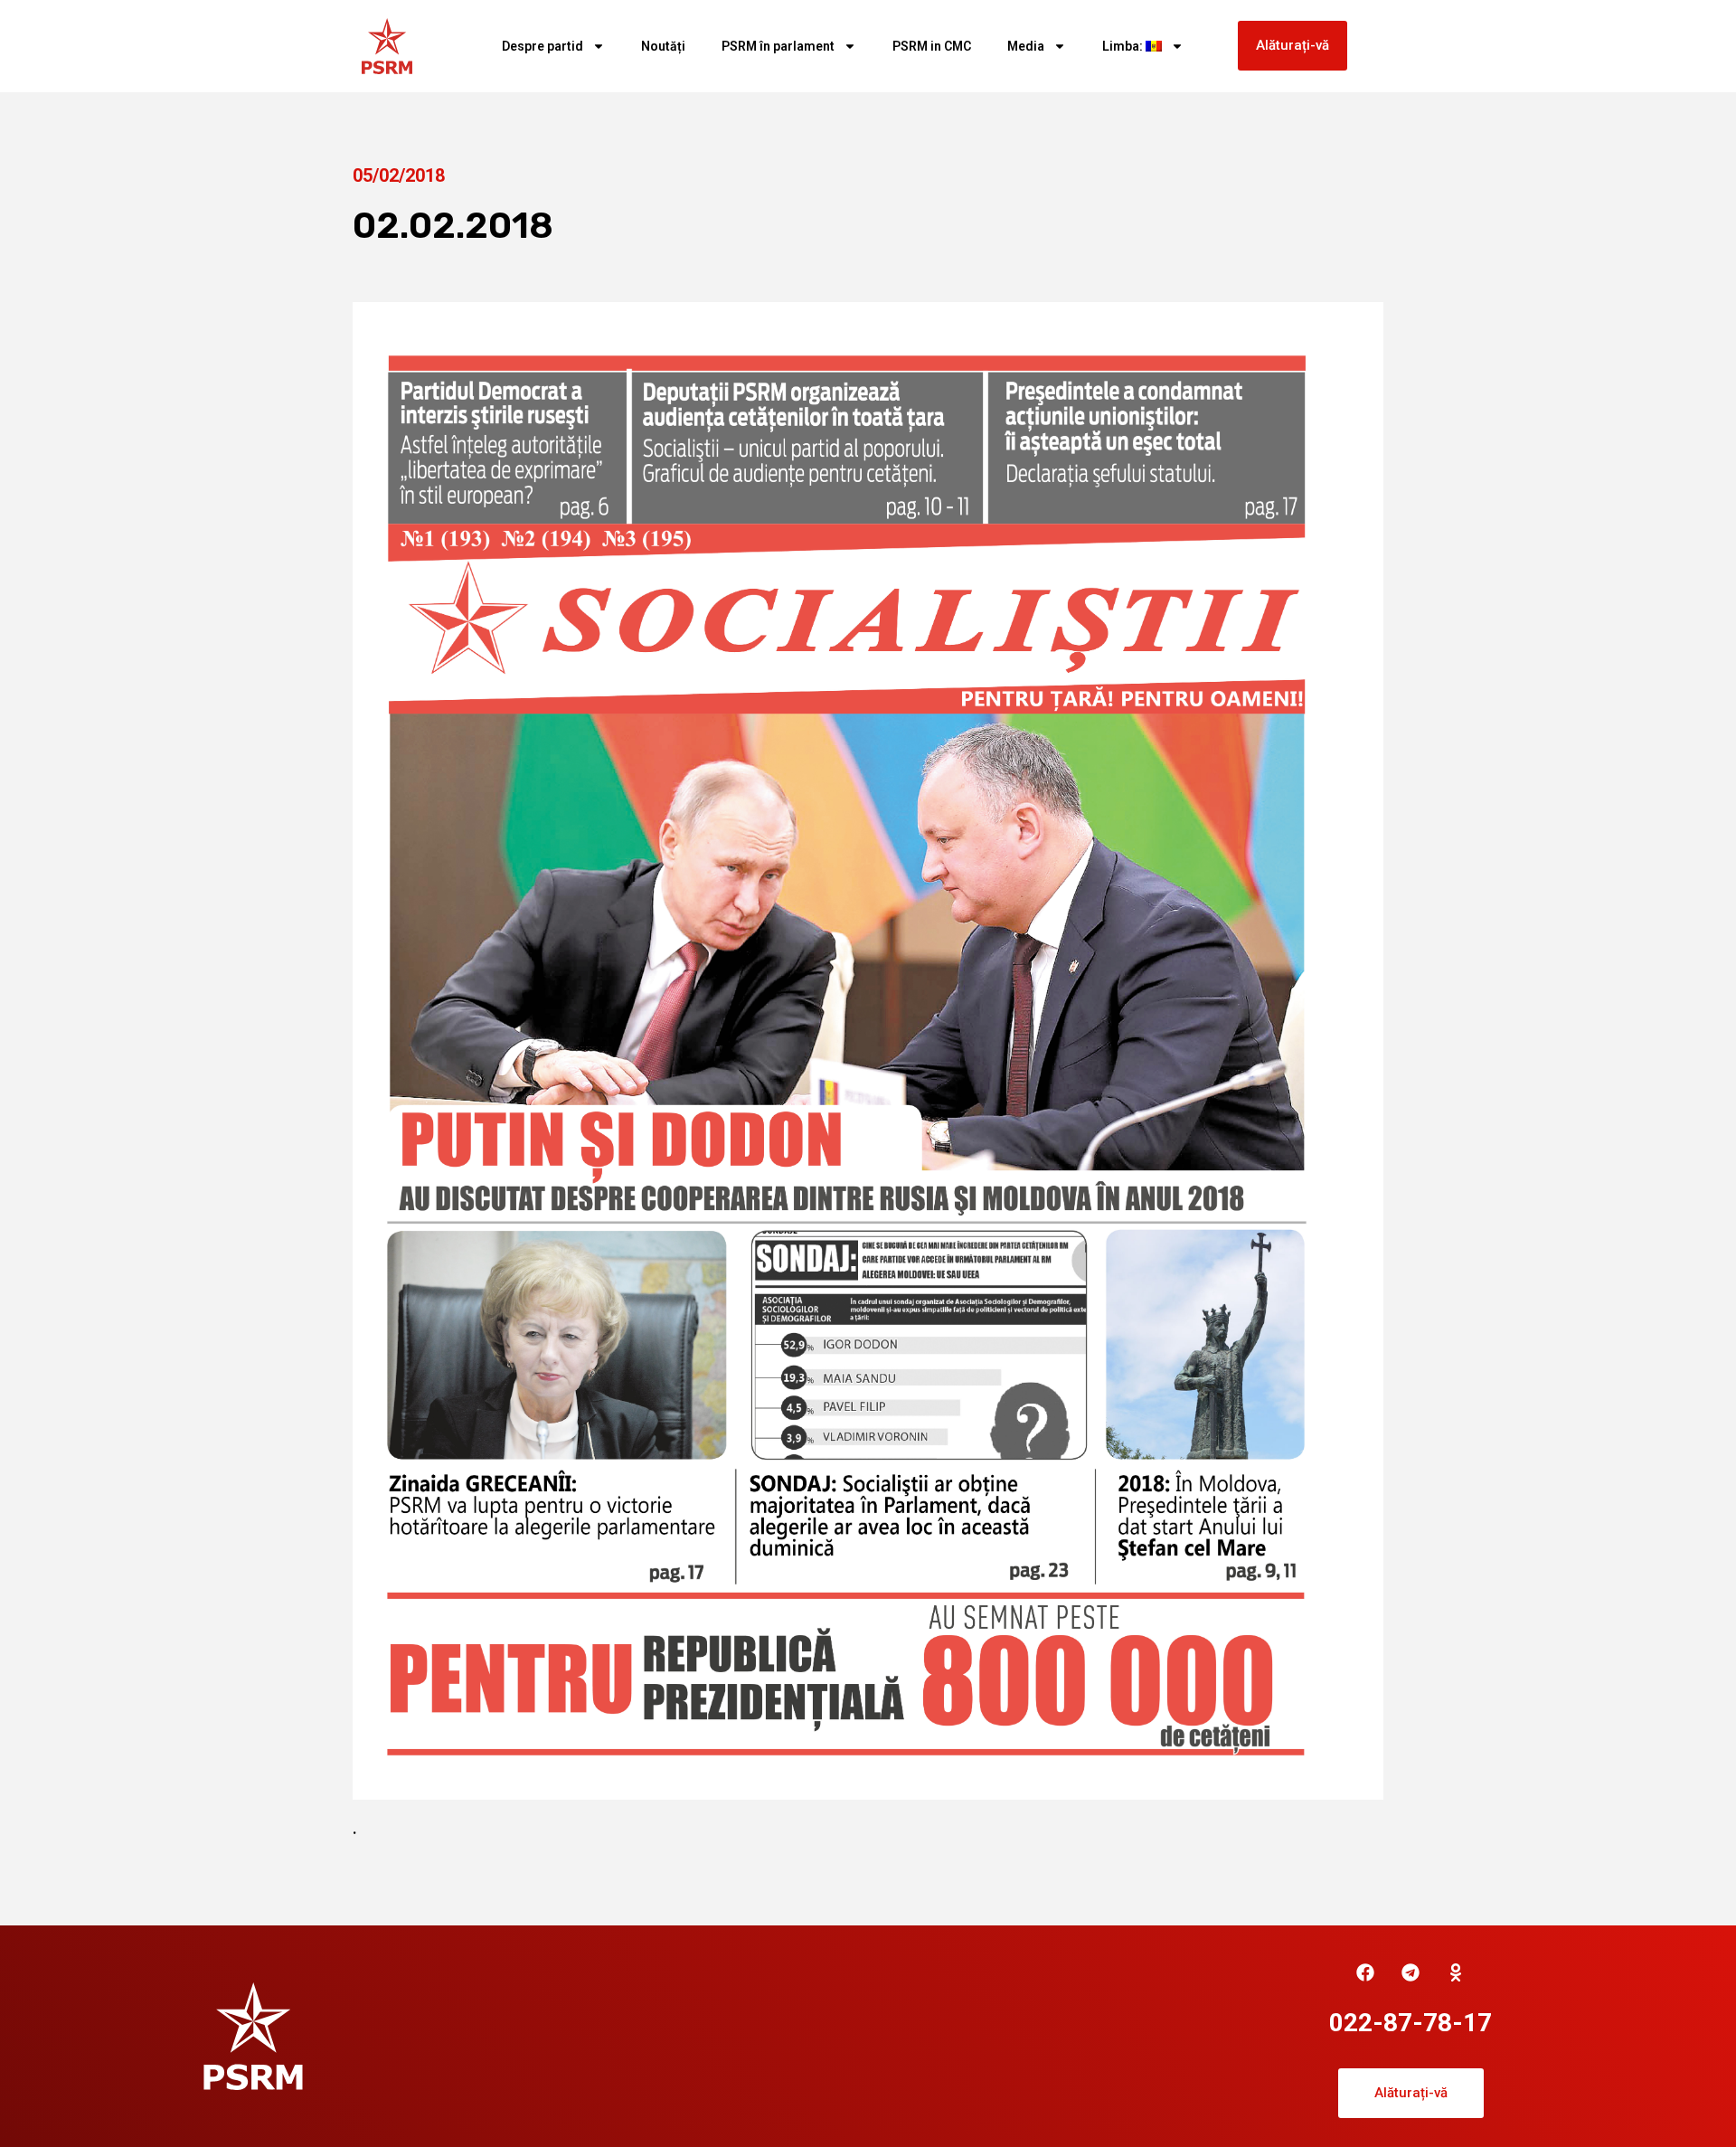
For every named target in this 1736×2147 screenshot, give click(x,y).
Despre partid (542, 46)
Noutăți (663, 46)
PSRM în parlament (778, 46)
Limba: (1124, 46)
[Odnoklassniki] (1456, 1972)
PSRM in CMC (932, 46)
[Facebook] (1365, 1972)
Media (1026, 46)
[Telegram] (1410, 1972)
